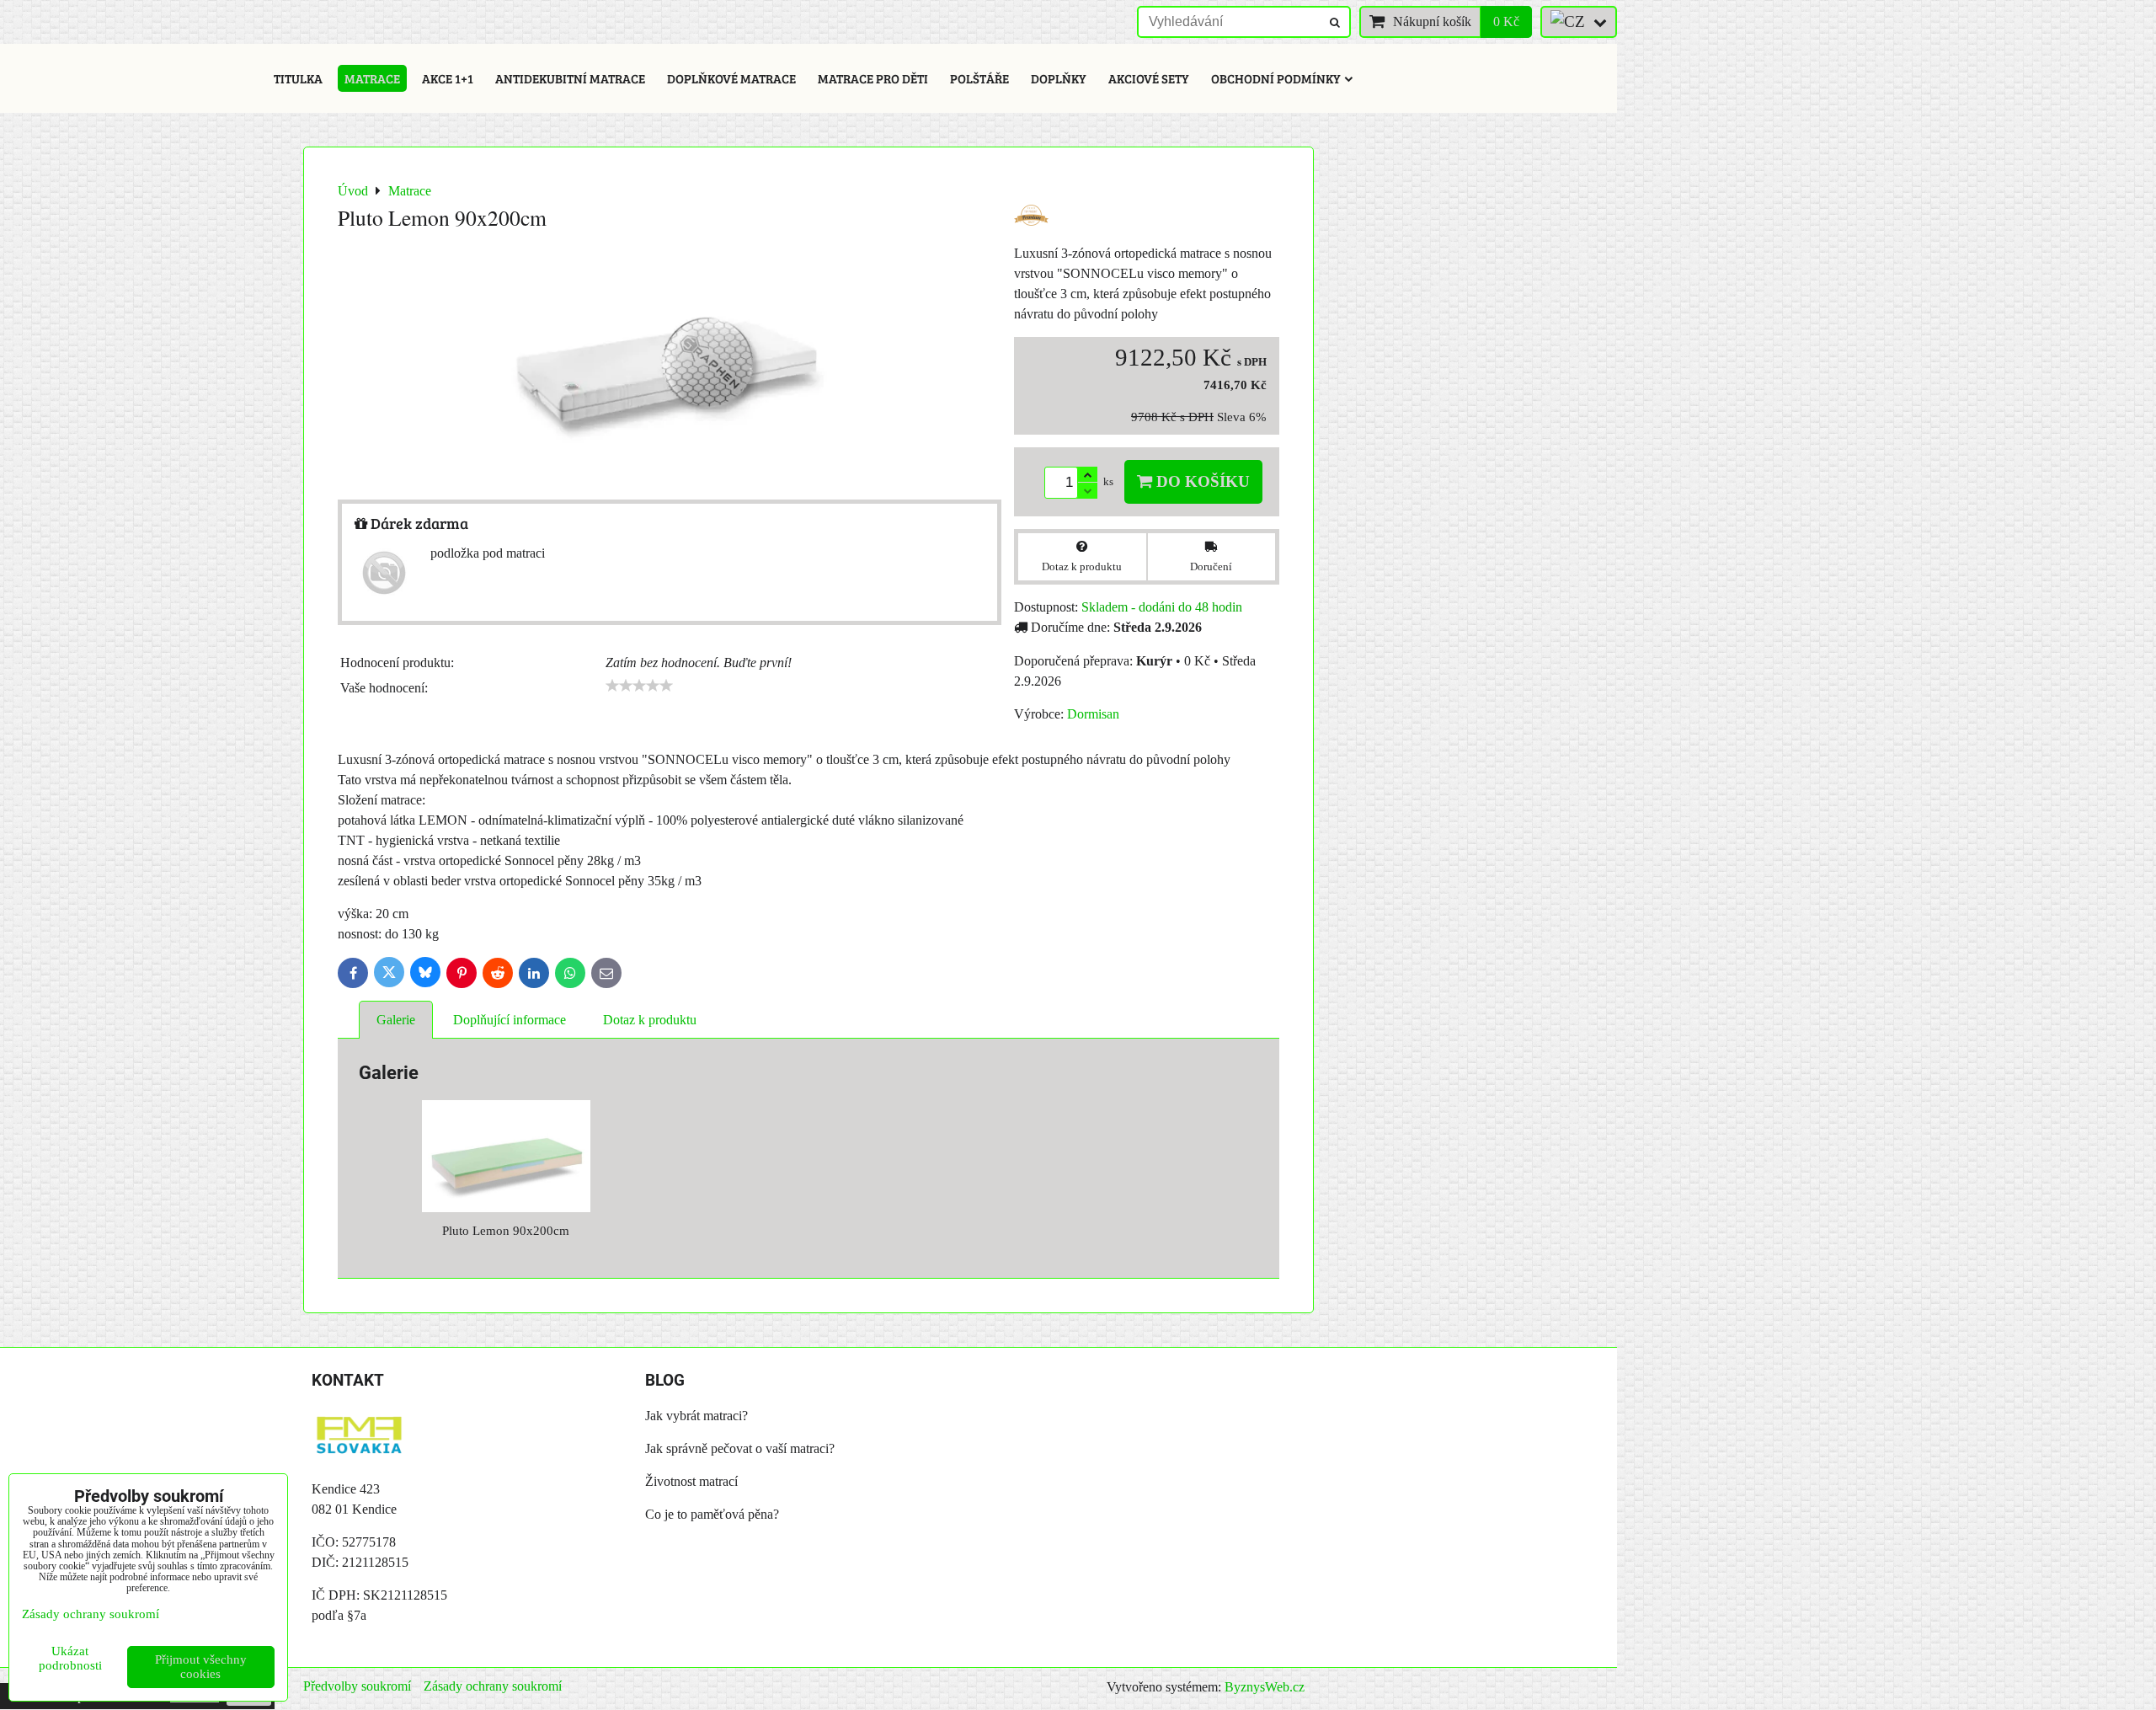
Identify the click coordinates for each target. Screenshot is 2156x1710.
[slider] (639, 686)
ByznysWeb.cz (1265, 1687)
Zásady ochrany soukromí (493, 1686)
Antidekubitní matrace (570, 78)
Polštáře (979, 78)
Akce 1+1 (448, 78)
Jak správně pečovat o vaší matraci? (740, 1448)
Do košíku (1201, 481)
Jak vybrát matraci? (696, 1416)
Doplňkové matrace (731, 78)
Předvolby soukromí (357, 1686)
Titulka (298, 78)
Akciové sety (1149, 78)
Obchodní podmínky (1276, 78)
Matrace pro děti (873, 78)
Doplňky (1059, 78)
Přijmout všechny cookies (201, 1667)
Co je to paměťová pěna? (712, 1514)
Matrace (372, 78)
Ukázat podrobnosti (70, 1658)
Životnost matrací (691, 1481)
